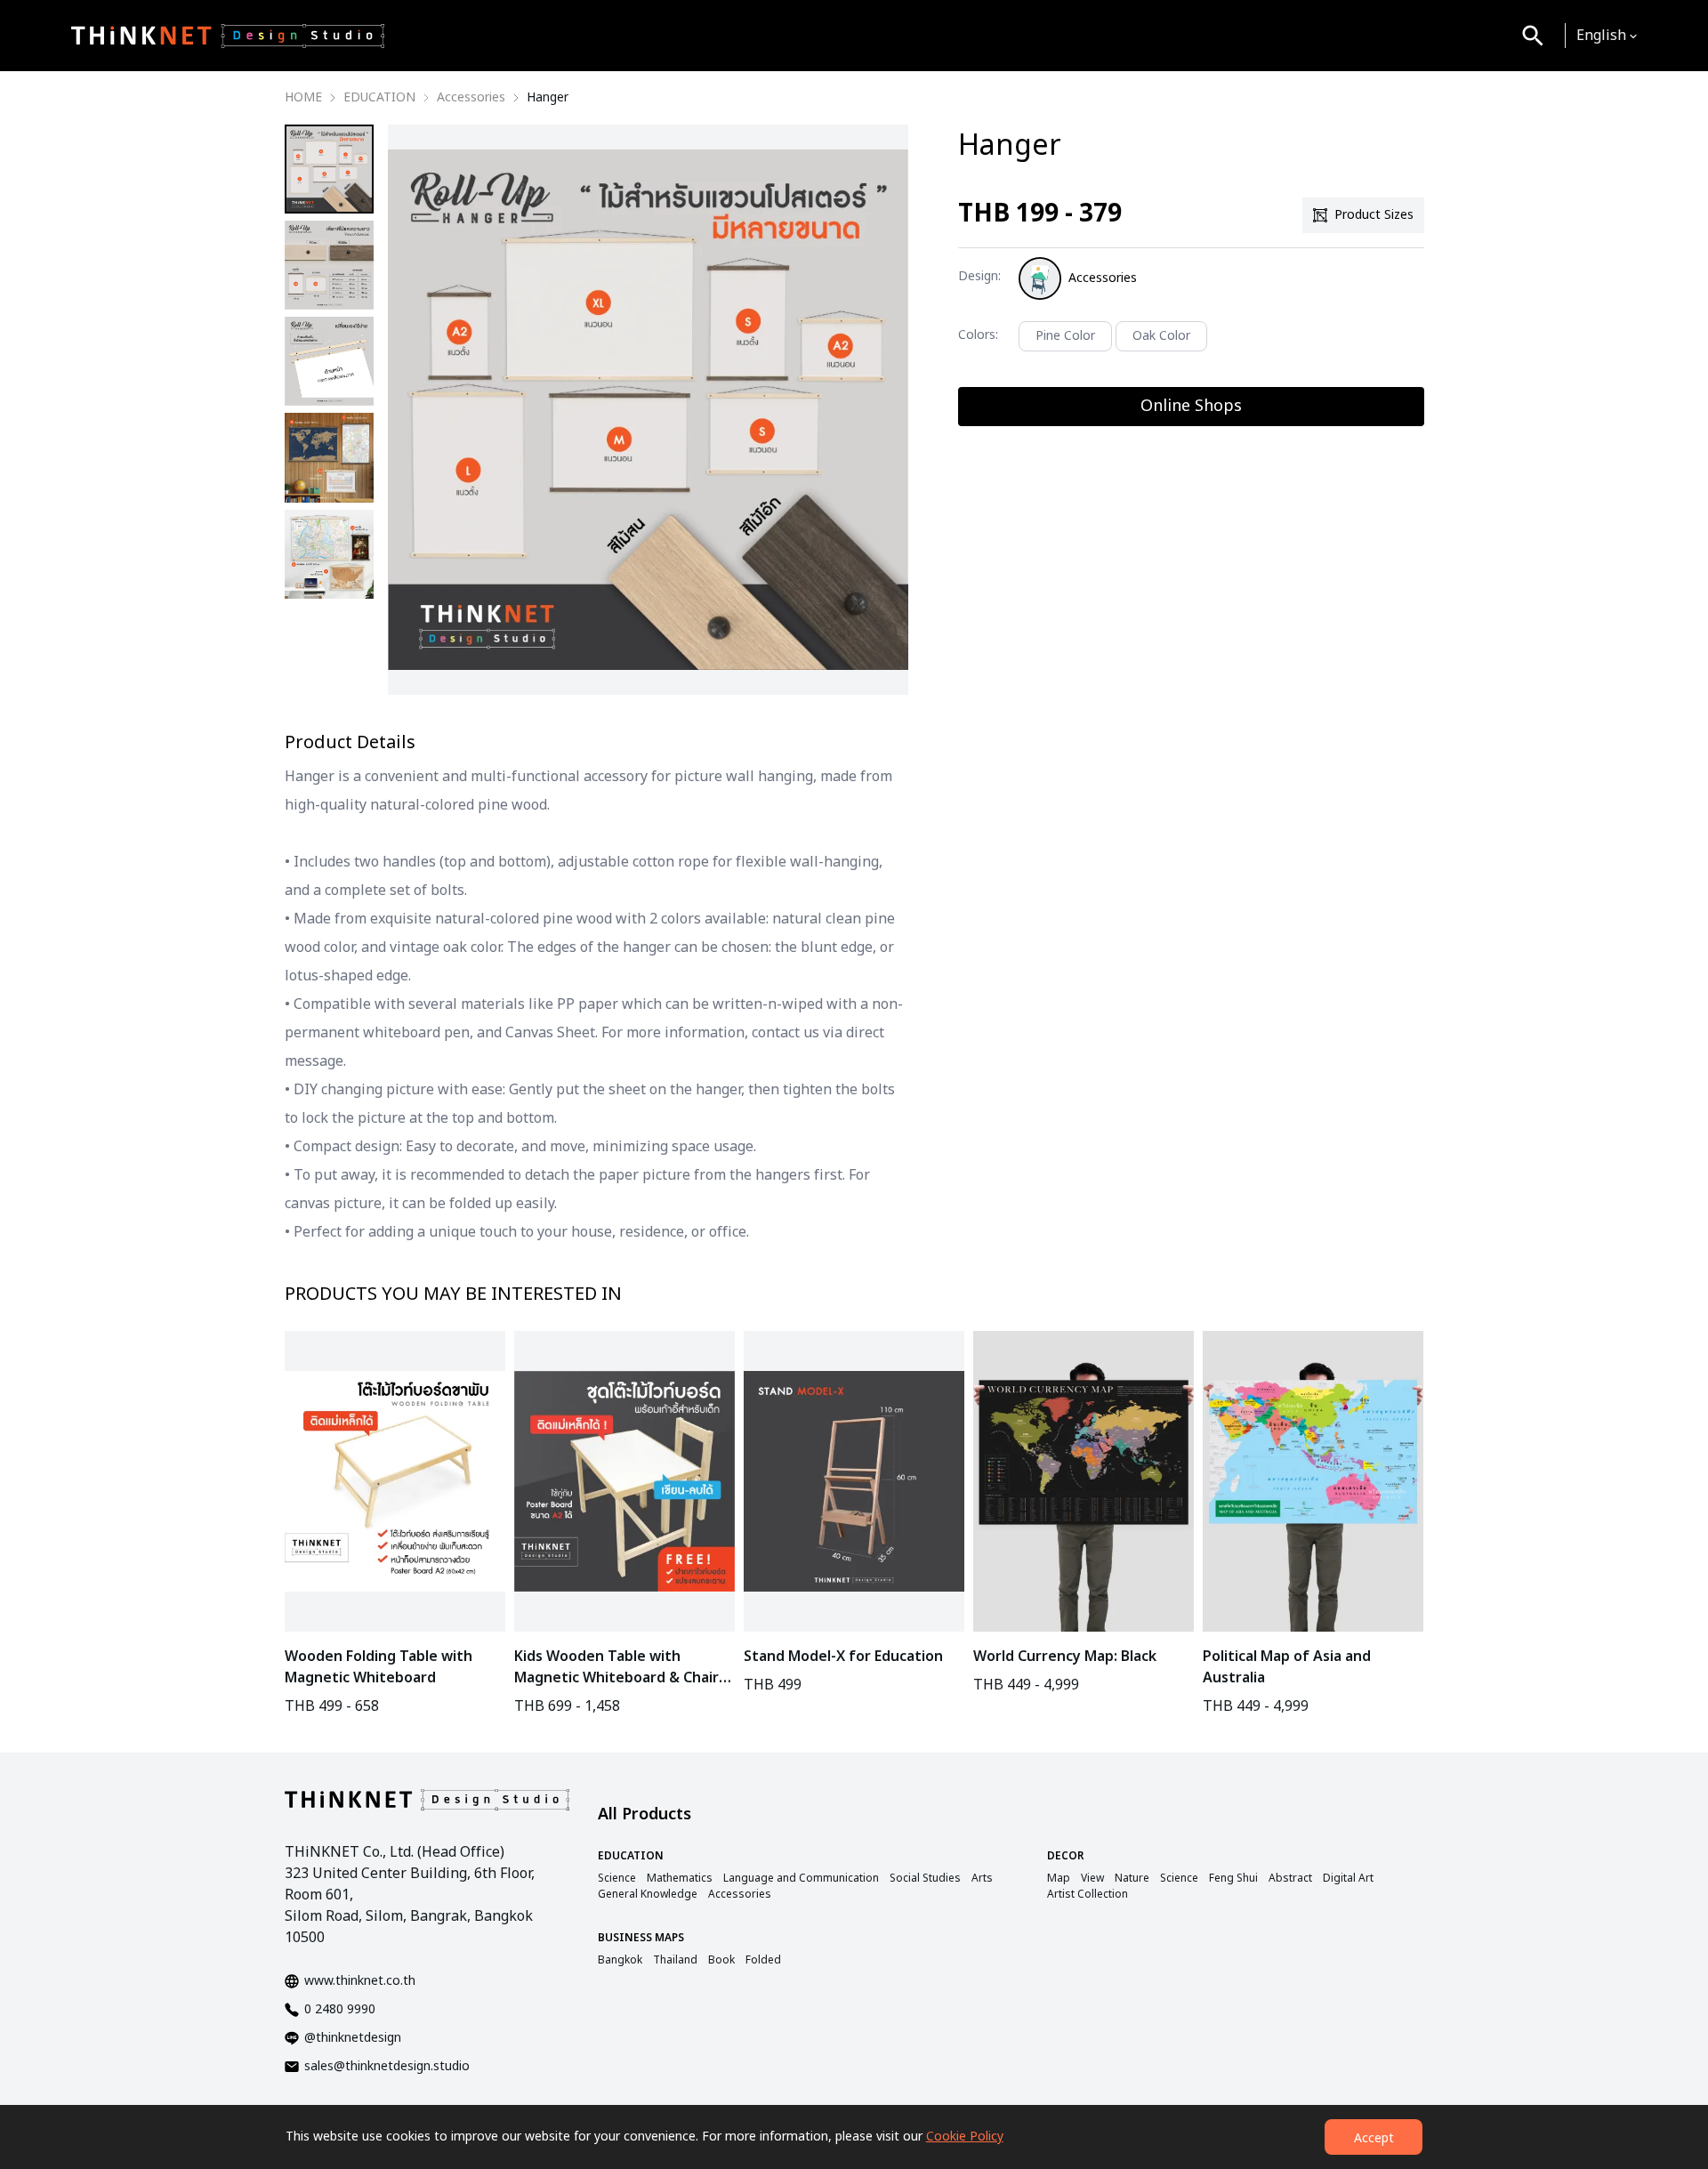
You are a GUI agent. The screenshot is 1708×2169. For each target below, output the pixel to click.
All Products (645, 1814)
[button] (1607, 36)
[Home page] (228, 36)
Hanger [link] (548, 98)
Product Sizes (1374, 215)
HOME (303, 98)
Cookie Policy (965, 2137)
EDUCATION (379, 98)
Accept (1374, 2138)
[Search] (1533, 36)
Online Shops (1191, 406)
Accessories (471, 98)
